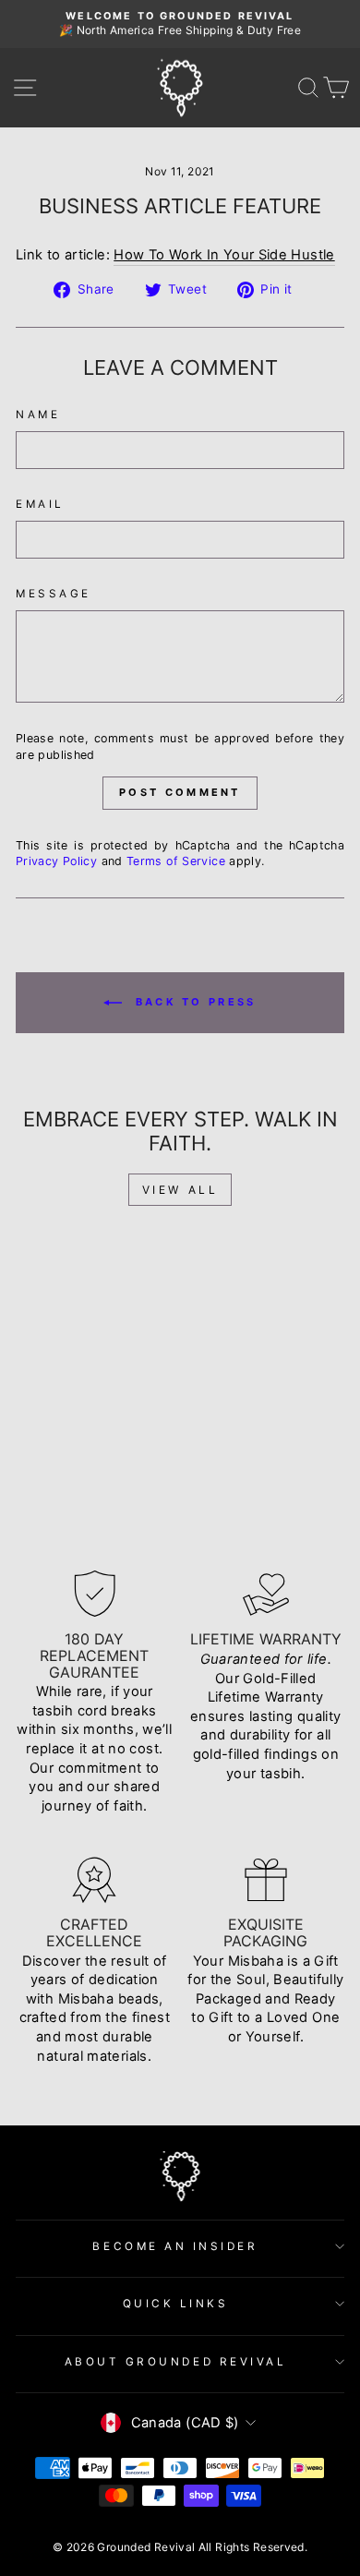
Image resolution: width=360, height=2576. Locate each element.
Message (54, 594)
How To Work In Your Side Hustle (224, 255)
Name (38, 415)
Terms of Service (176, 861)
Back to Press (192, 1002)
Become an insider (175, 2246)
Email (40, 504)
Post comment (180, 792)
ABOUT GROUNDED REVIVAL (176, 2362)
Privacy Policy (56, 861)
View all (180, 1190)
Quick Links (176, 2304)
